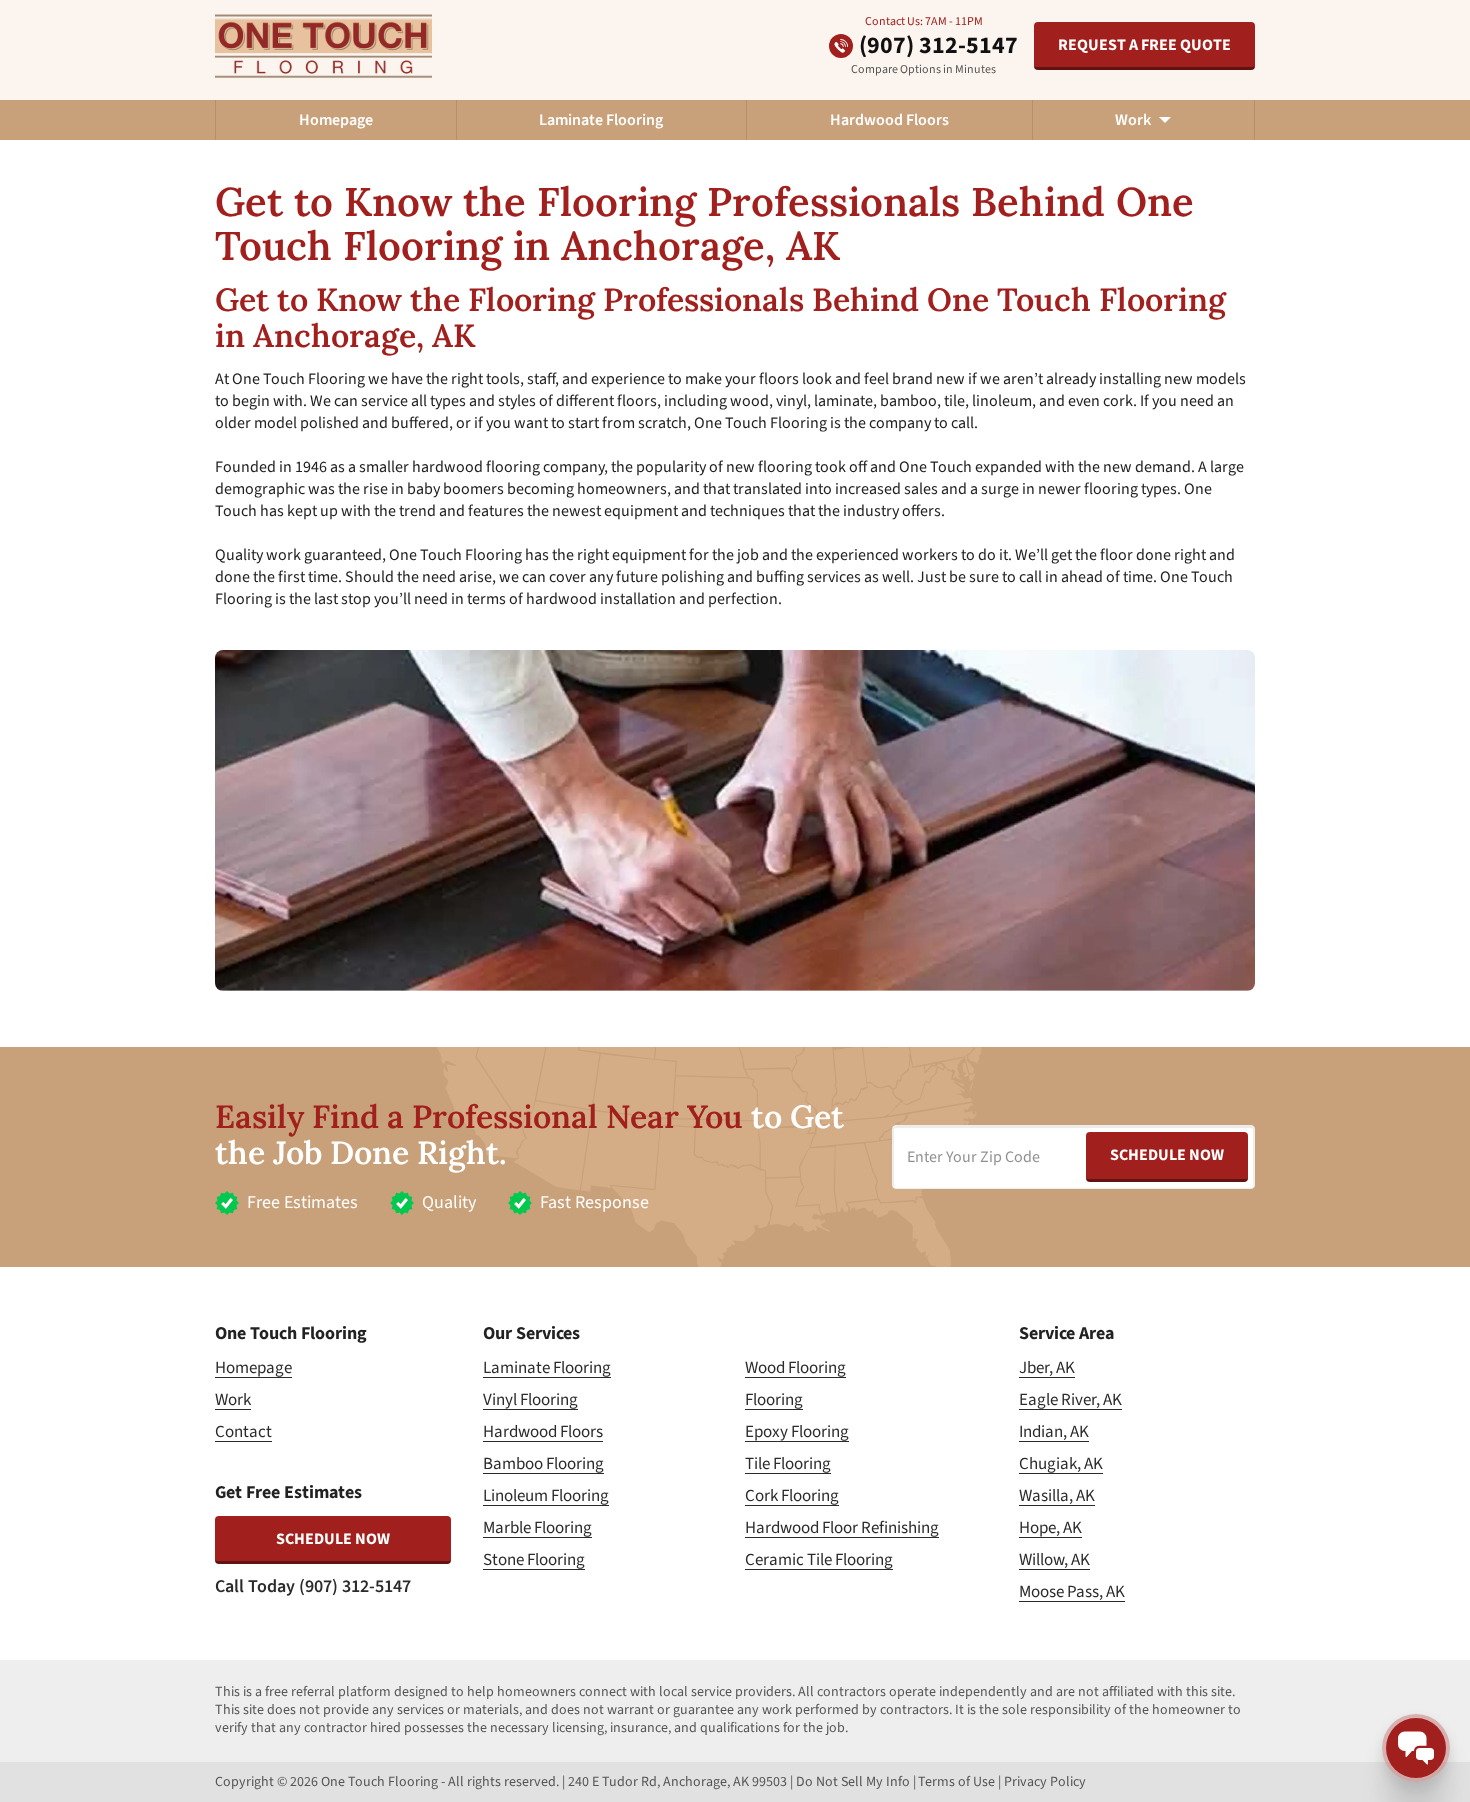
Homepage (336, 120)
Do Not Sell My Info (853, 1782)
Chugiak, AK (1061, 1464)
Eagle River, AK (1070, 1400)
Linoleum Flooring (546, 1496)
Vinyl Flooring (530, 1400)
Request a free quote (1144, 45)
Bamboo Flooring (543, 1464)
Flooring (774, 1400)
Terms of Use (956, 1782)
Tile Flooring (788, 1464)
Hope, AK (1050, 1528)
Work (233, 1400)
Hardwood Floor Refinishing (842, 1528)
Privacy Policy (1045, 1782)
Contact (243, 1432)
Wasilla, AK (1057, 1496)
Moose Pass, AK (1072, 1592)
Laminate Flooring (601, 120)
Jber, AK (1047, 1368)
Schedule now (333, 1539)
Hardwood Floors (889, 120)
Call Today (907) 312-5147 (313, 1586)
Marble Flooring (537, 1528)
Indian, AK (1054, 1432)
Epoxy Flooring (797, 1432)
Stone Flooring (534, 1560)
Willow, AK (1054, 1560)
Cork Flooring (792, 1496)
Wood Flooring (795, 1368)
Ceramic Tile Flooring (819, 1560)
